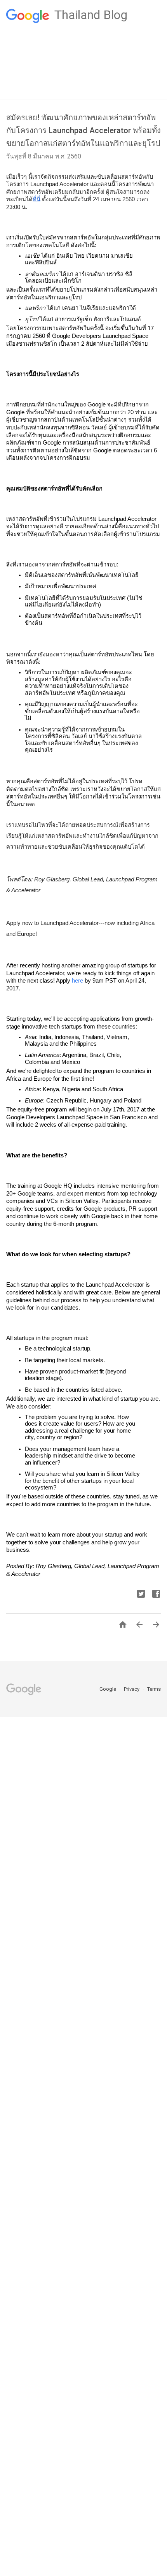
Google (108, 1689)
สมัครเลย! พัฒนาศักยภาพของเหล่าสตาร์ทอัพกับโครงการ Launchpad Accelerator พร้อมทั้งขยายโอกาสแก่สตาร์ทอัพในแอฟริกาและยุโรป (83, 130)
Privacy (132, 1689)
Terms (154, 1689)
